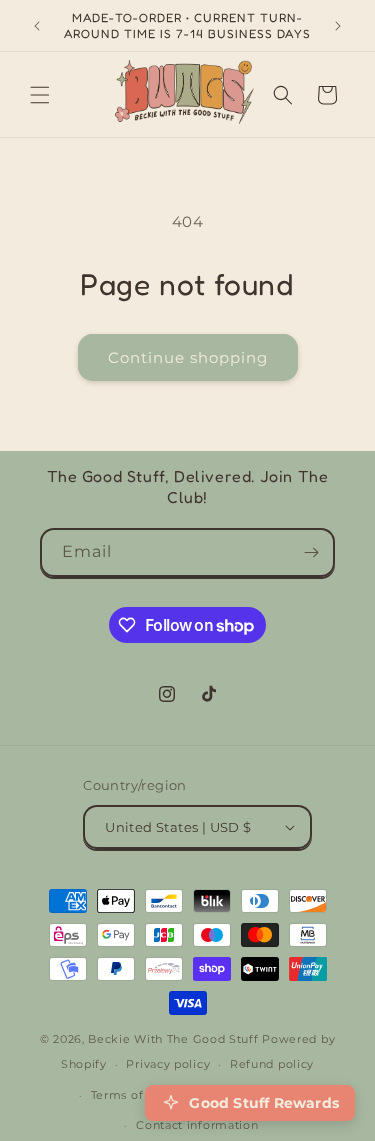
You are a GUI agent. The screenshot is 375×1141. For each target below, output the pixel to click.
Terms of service (140, 1095)
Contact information (197, 1125)
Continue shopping (188, 357)
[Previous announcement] (37, 26)
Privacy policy (168, 1064)
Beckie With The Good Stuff (173, 1039)
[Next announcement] (338, 26)
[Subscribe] (311, 552)
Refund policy (272, 1064)
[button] (40, 95)
